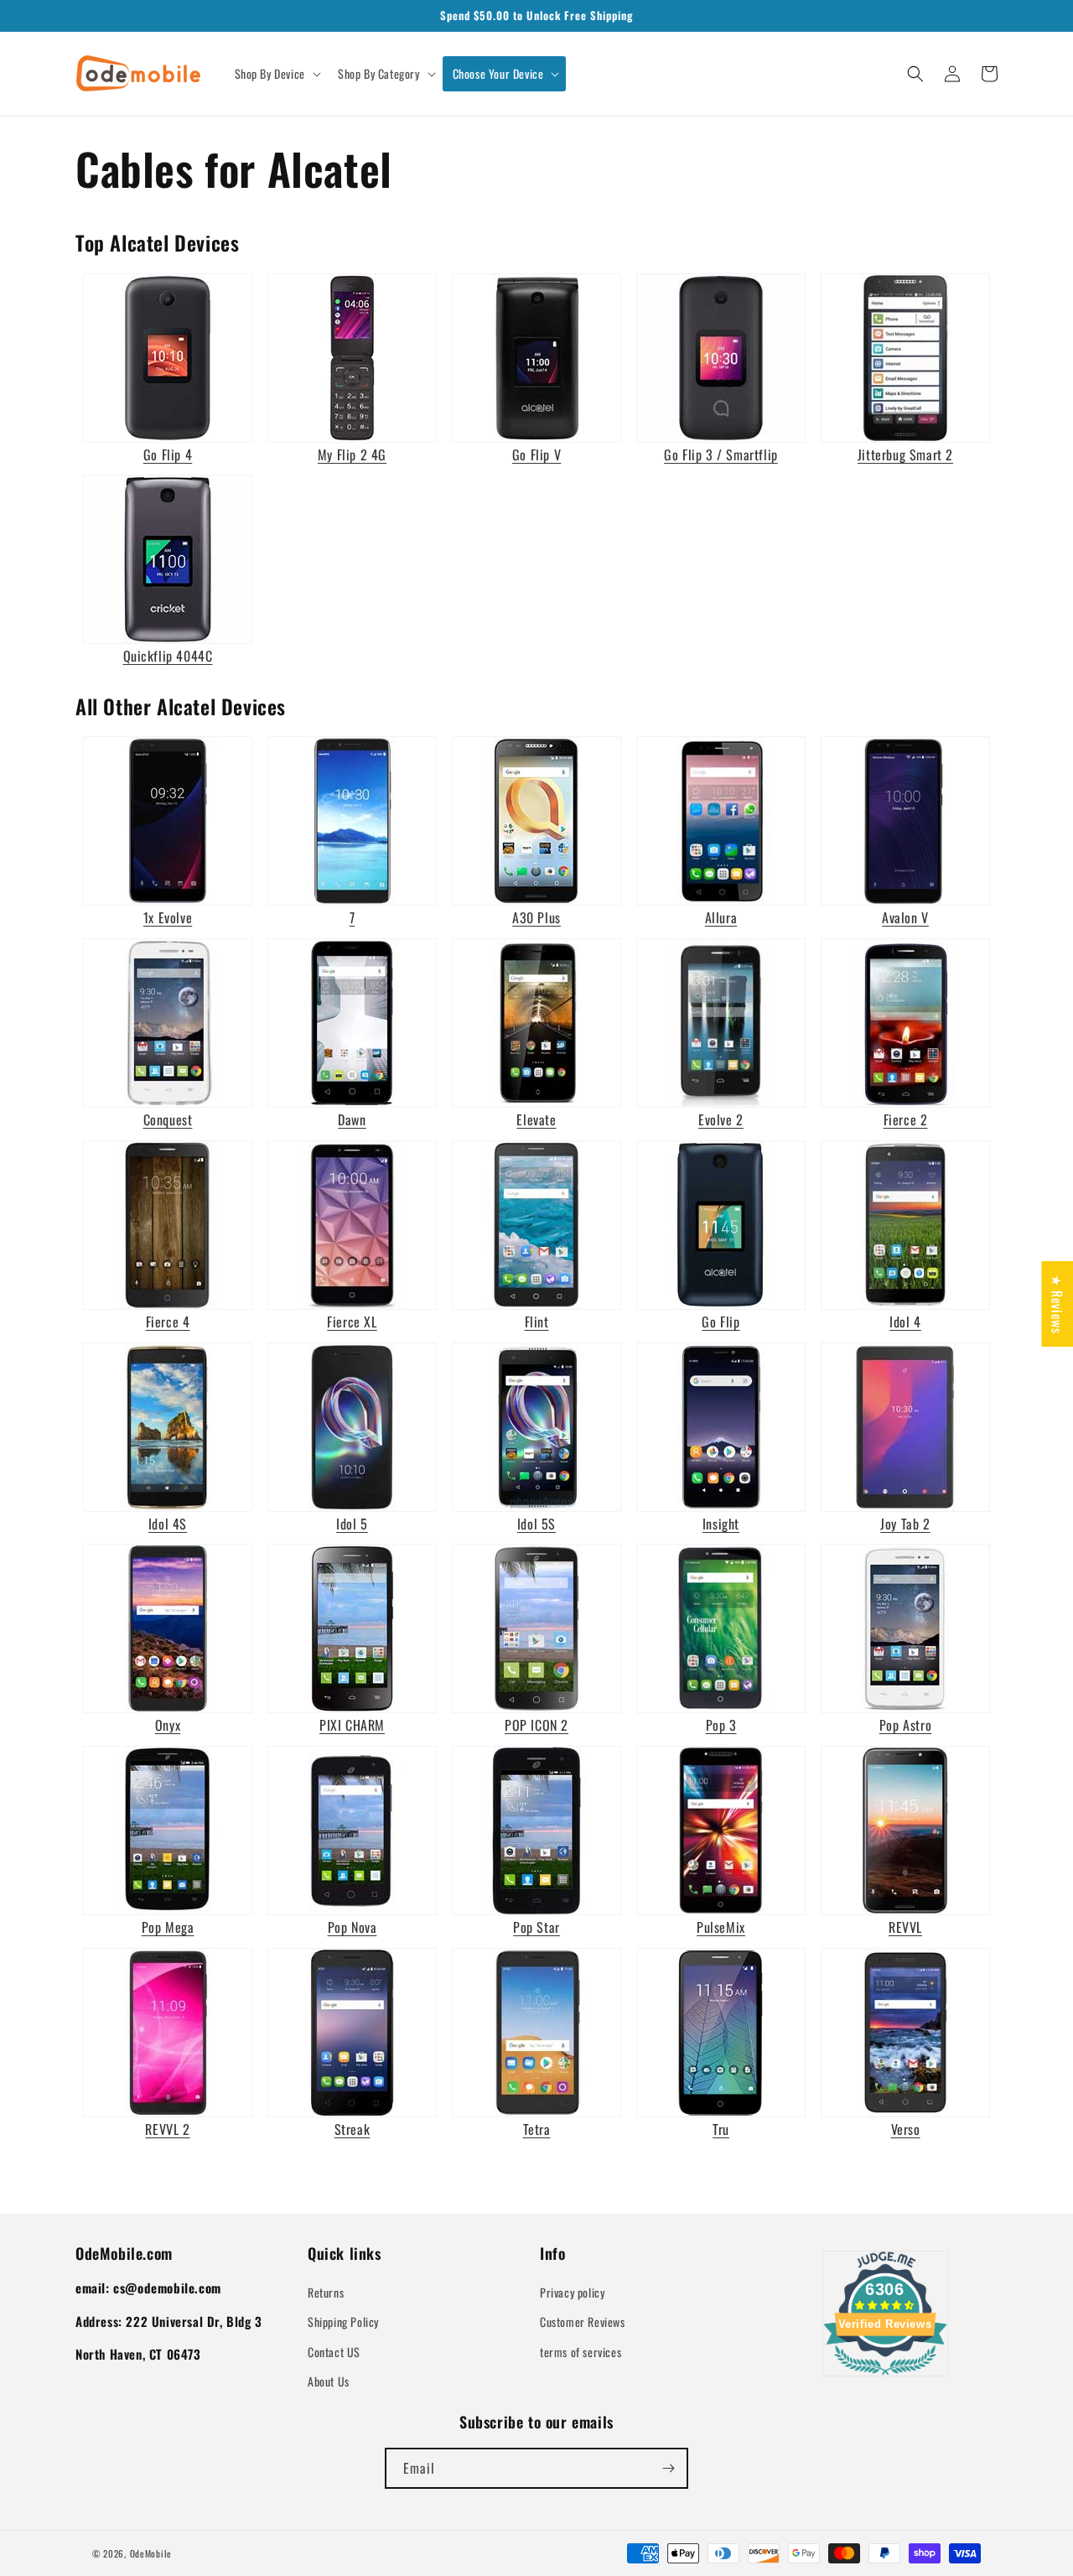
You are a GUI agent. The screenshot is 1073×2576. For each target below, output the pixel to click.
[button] (276, 74)
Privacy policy (572, 2292)
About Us (329, 2381)
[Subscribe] (668, 2468)
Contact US (334, 2352)
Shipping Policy (343, 2322)
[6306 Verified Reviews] (885, 2377)
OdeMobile (151, 2553)
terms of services (581, 2352)
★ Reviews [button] (1057, 1304)
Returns (326, 2292)
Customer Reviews (583, 2322)
